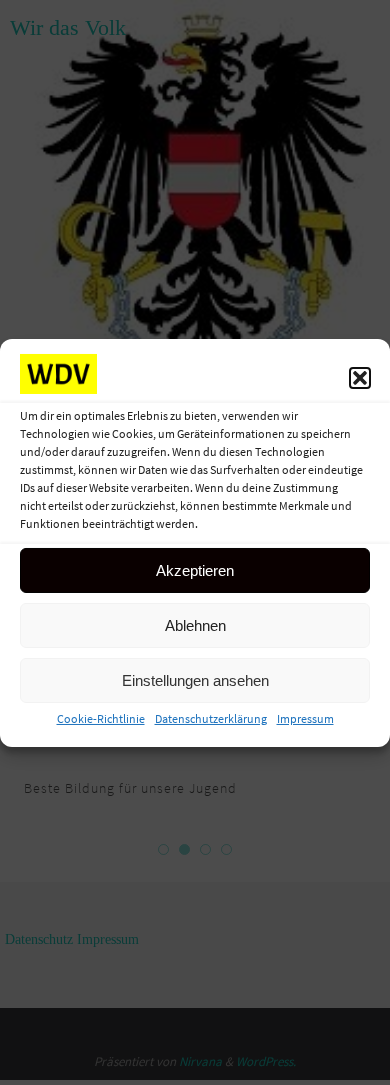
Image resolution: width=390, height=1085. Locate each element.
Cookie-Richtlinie (101, 718)
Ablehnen (195, 625)
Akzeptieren (195, 570)
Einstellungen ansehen (195, 680)
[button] (360, 378)
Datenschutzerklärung (211, 718)
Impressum (305, 718)
